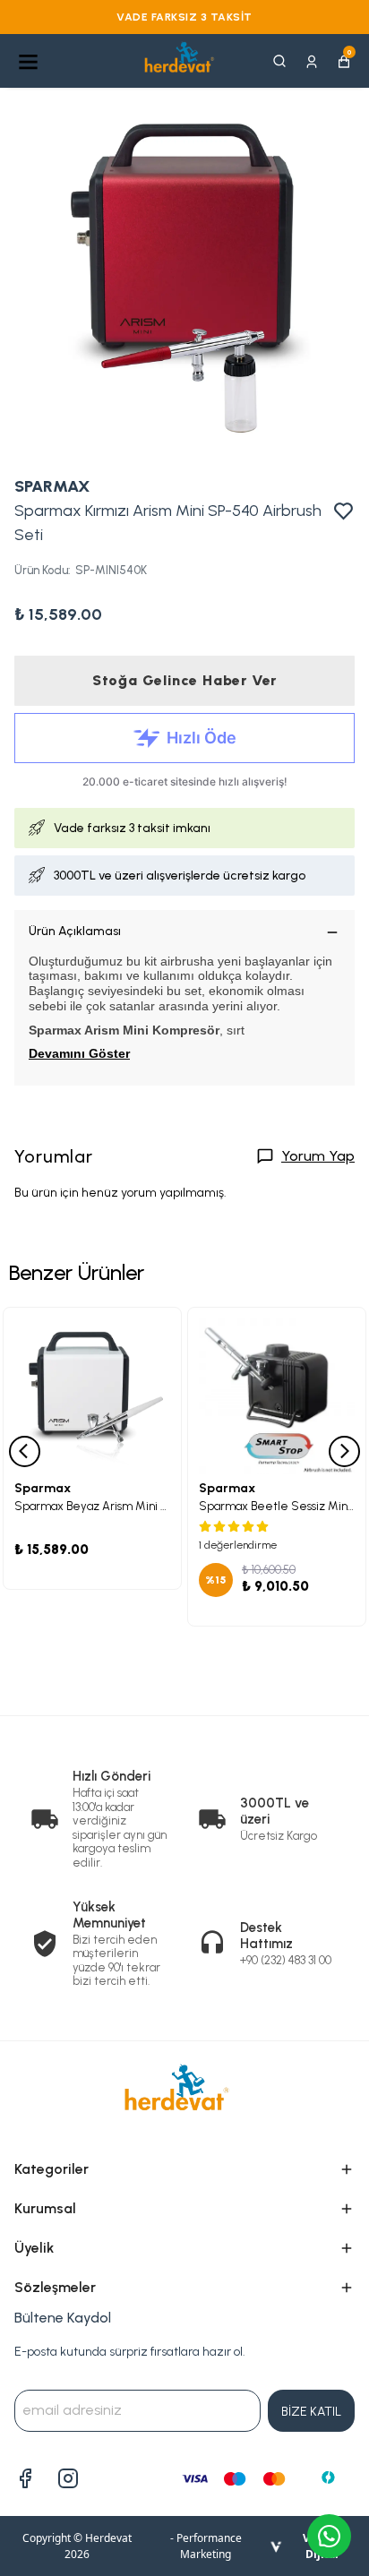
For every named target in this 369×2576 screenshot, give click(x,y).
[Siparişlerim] (312, 60)
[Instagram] (68, 2478)
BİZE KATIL (311, 2412)
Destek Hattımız (266, 1936)
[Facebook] (25, 2478)
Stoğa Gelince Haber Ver (184, 680)
